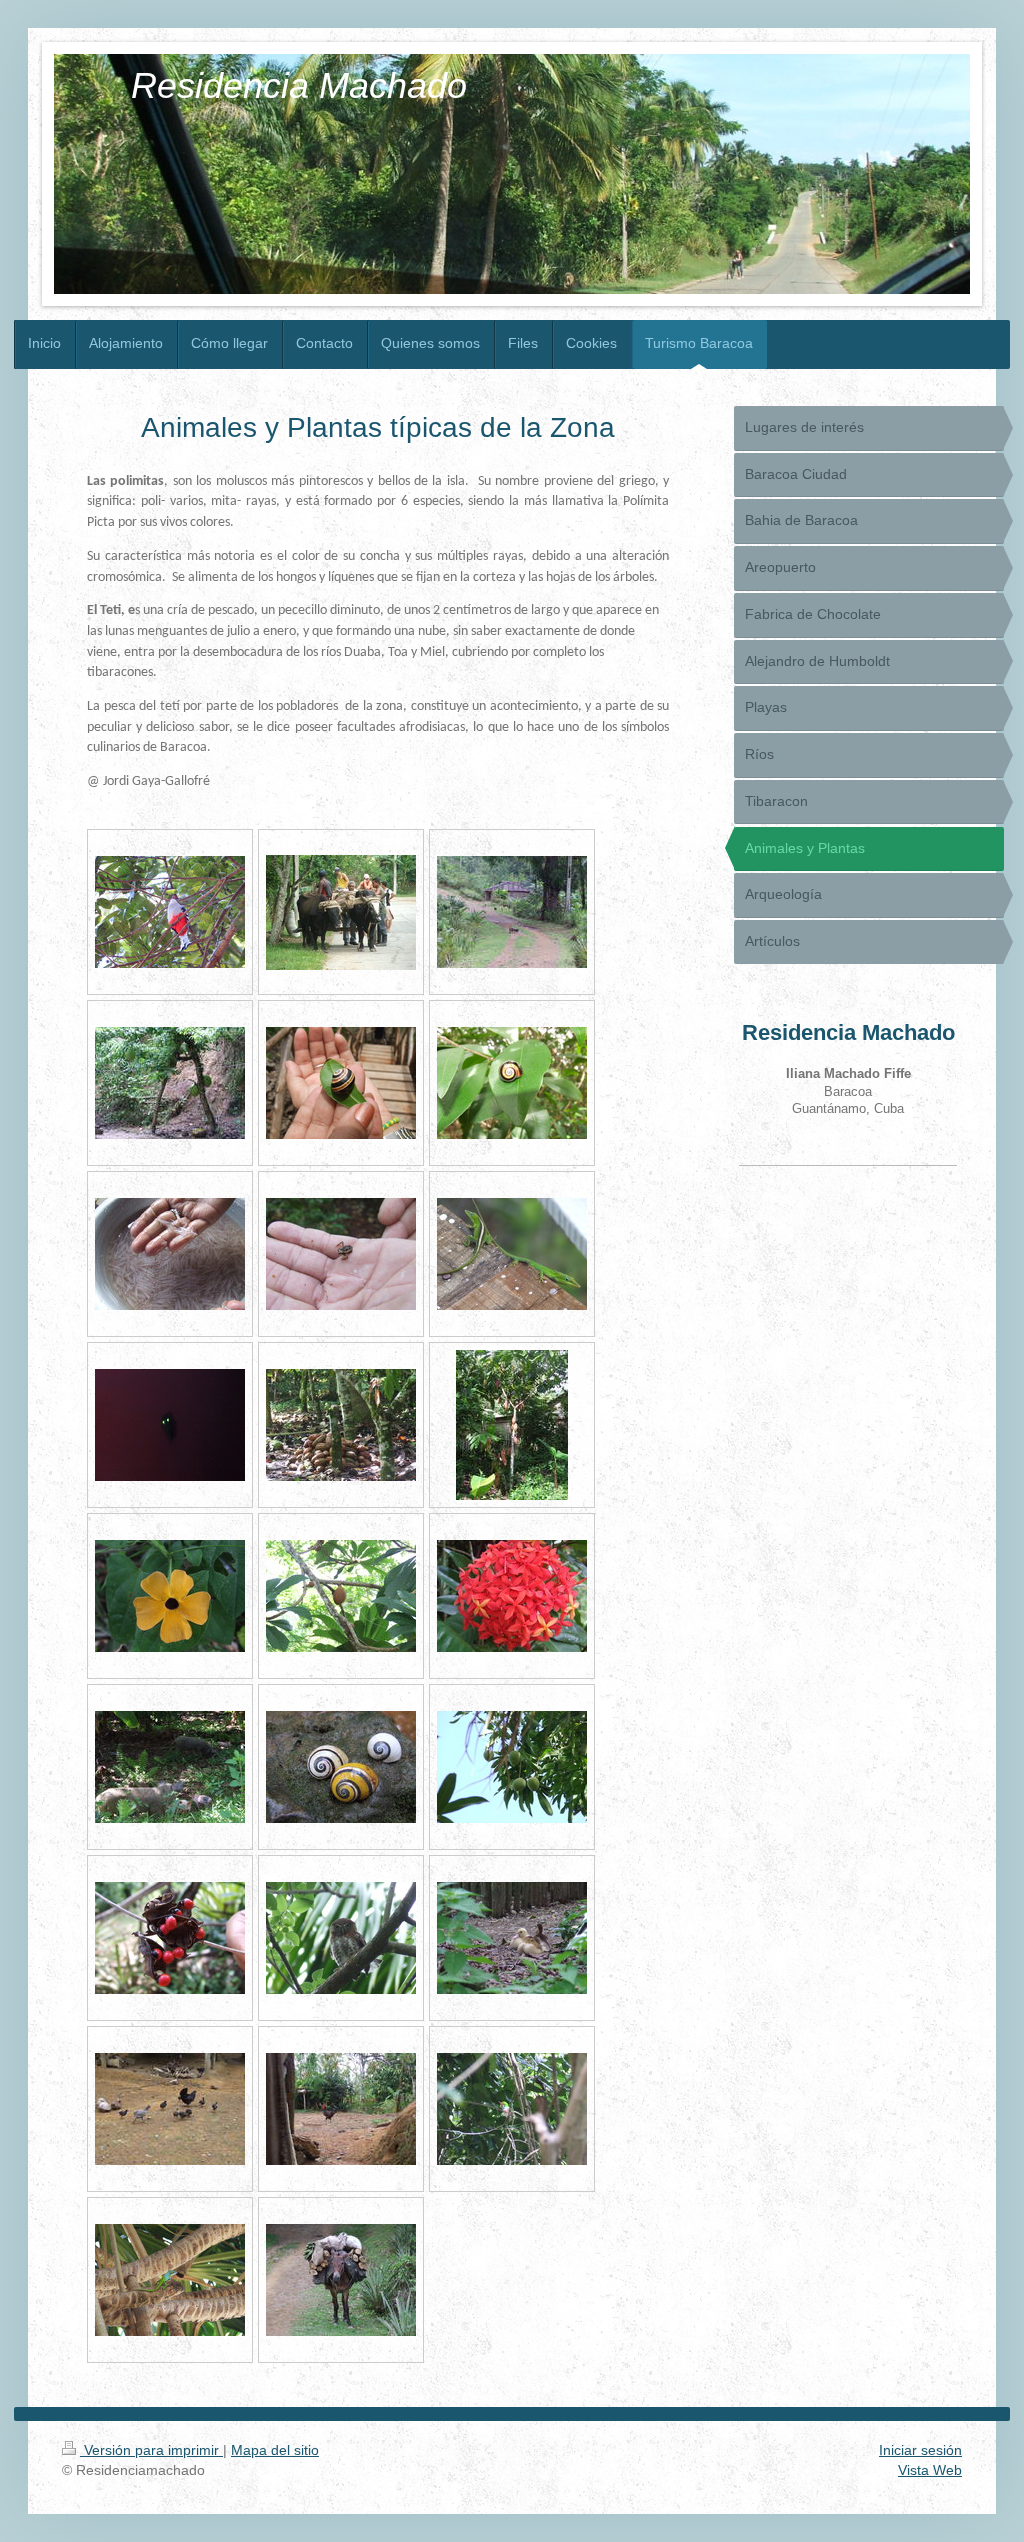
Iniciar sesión (920, 2450)
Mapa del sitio (275, 2450)
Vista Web (930, 2470)
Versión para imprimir (151, 2450)
